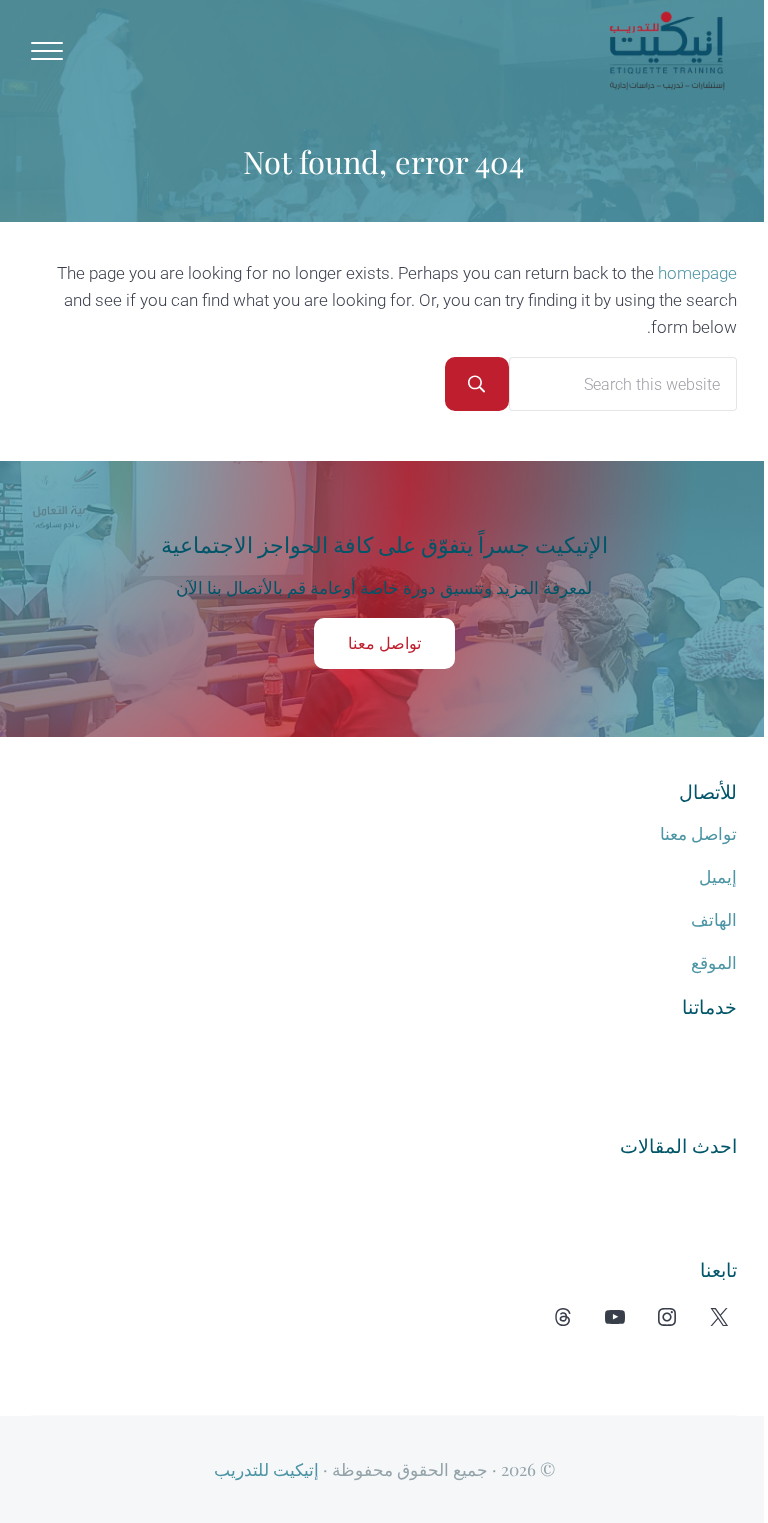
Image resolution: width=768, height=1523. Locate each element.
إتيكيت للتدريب (266, 1468)
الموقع (714, 963)
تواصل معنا (384, 643)
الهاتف (714, 920)
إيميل (718, 877)
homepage (697, 273)
